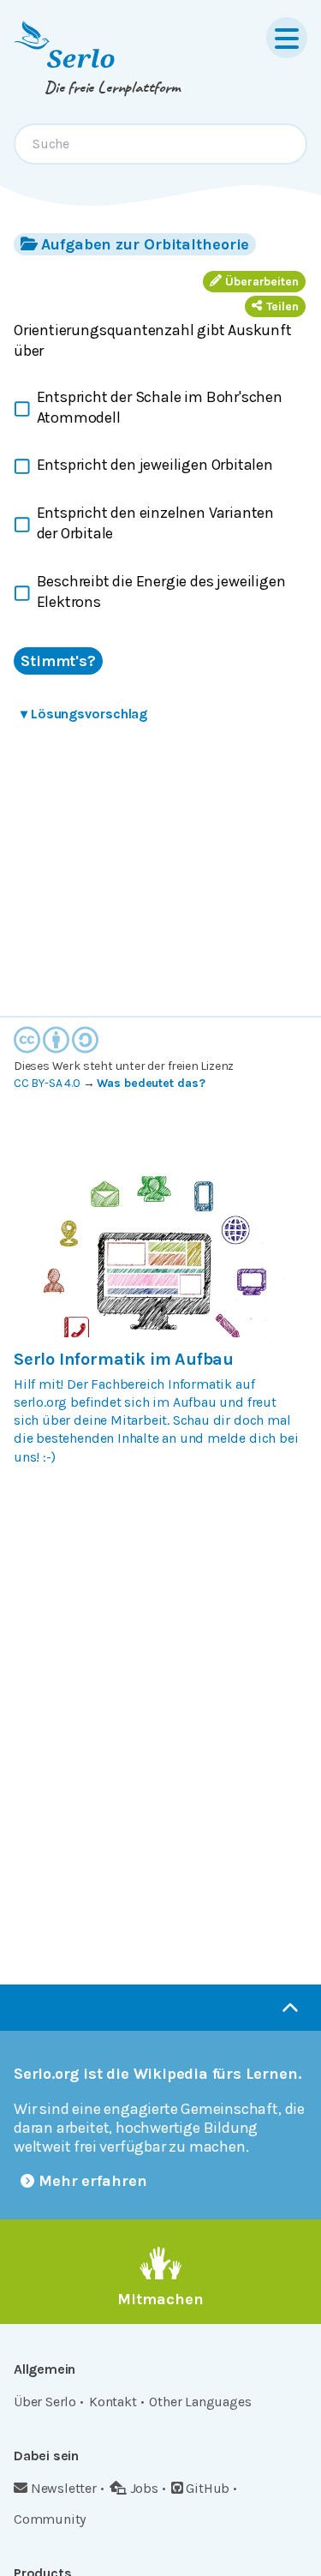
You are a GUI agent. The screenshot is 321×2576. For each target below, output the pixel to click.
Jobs (144, 2488)
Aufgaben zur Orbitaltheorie (145, 244)
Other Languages (200, 2402)
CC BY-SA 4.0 (47, 1083)
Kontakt (113, 2402)
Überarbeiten (262, 282)
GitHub (208, 2488)
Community (50, 2519)
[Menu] (287, 38)
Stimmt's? (58, 661)
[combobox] (160, 144)
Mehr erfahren (93, 2181)
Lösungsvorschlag (84, 714)
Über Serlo (45, 2402)
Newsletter (64, 2488)
